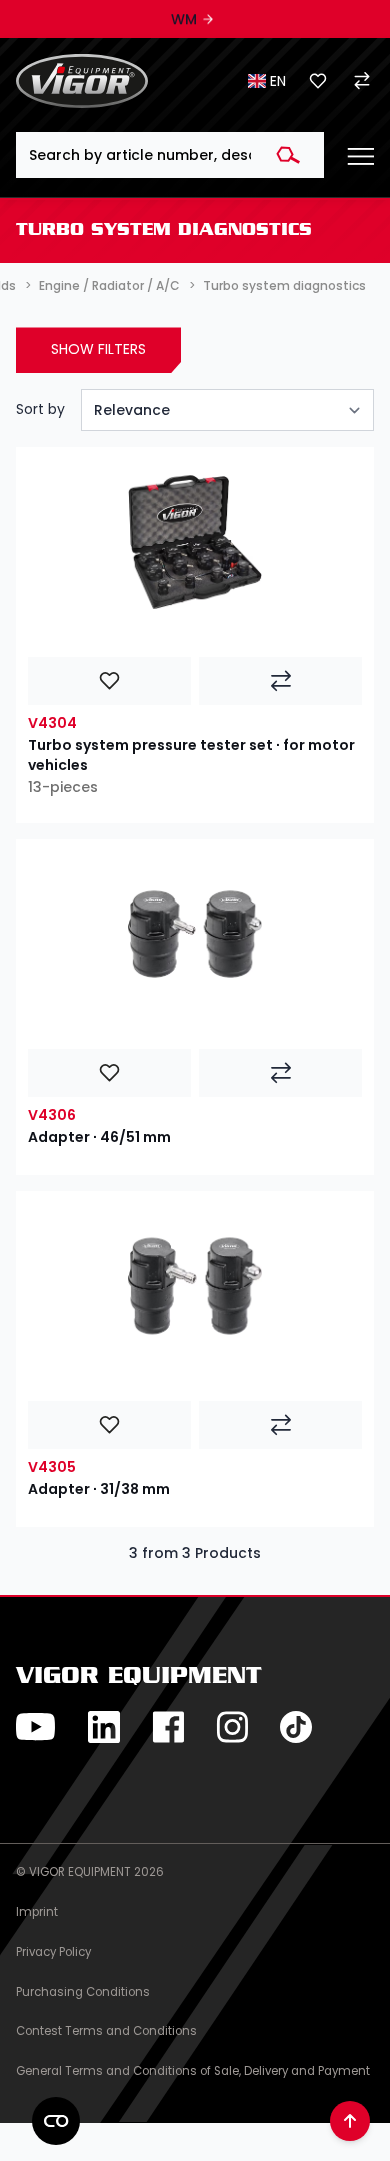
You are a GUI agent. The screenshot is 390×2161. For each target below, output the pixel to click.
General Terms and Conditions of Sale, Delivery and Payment (193, 2071)
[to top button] (350, 2121)
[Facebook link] (168, 1727)
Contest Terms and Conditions (106, 2031)
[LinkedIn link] (104, 1727)
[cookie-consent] (56, 2121)
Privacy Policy (53, 1952)
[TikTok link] (296, 1727)
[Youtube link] (36, 1727)
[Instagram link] (232, 1727)
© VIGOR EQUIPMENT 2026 (90, 1872)
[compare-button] (280, 681)
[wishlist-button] (109, 681)
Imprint (37, 1912)
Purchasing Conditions (83, 1992)
